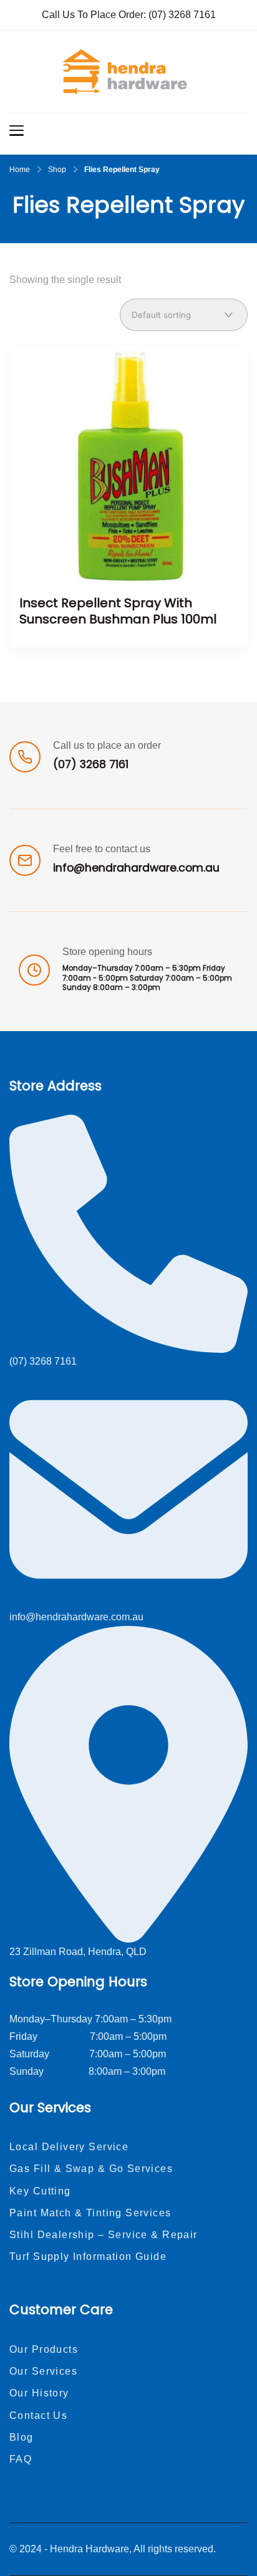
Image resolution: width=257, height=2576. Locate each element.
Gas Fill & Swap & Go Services (91, 2169)
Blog (22, 2437)
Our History (39, 2393)
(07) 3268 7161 (182, 15)
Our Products (44, 2349)
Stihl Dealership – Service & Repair (104, 2235)
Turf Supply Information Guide (88, 2256)
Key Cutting (40, 2191)
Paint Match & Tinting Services (90, 2213)
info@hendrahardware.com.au (136, 868)
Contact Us (38, 2415)
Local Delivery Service (69, 2147)
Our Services (43, 2371)
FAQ (21, 2459)
